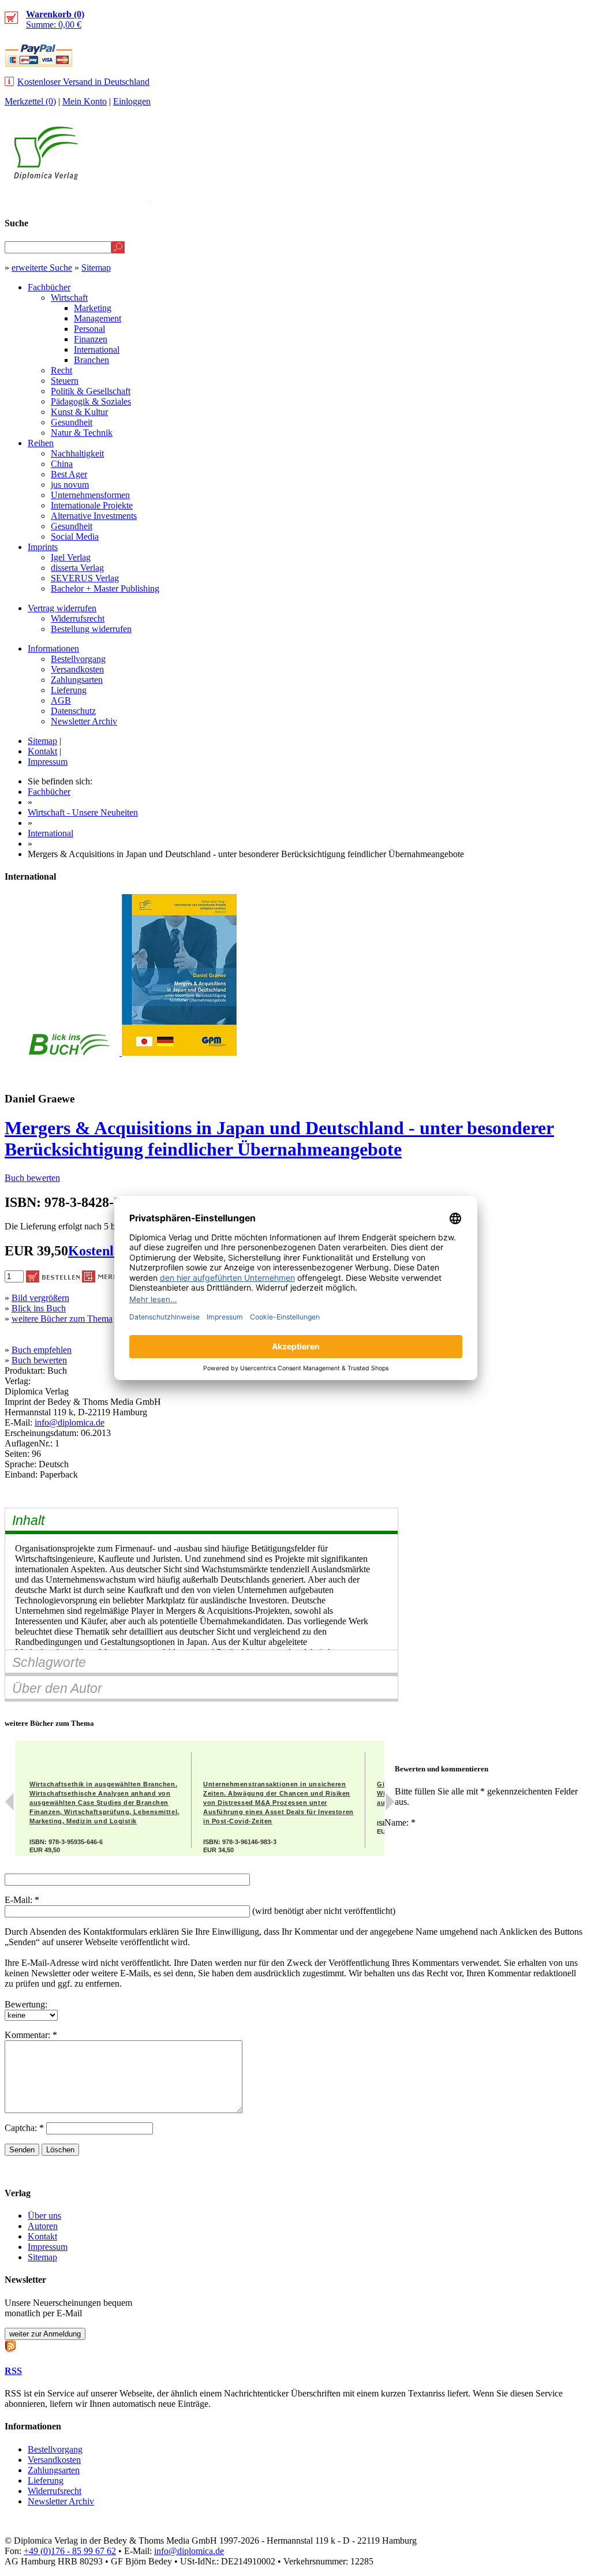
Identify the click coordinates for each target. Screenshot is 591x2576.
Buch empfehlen (42, 1350)
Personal (89, 329)
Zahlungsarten (77, 680)
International (97, 349)
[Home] (46, 177)
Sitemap (96, 268)
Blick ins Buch (39, 1308)
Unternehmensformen (90, 495)
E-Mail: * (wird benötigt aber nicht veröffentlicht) (200, 1905)
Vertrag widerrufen (62, 608)
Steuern (65, 381)
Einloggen (132, 101)
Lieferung (69, 690)
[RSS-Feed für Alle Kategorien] (10, 2345)
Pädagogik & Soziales (91, 401)
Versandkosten (77, 669)
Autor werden (501, 200)
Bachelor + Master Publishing (105, 588)
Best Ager (69, 474)
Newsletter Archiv (84, 721)
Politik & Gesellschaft (91, 391)
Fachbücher (49, 287)
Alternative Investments (94, 516)
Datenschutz (73, 711)
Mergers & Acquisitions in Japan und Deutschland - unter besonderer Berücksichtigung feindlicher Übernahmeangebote (279, 1139)
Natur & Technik (82, 433)
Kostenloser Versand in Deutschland (83, 82)
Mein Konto (85, 101)
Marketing (93, 308)
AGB (61, 700)
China (62, 464)
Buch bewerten (32, 1178)
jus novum (70, 485)
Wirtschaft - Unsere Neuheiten (83, 812)
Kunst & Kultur (79, 412)
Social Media (75, 536)
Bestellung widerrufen (91, 629)
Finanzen (91, 339)
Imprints (43, 547)
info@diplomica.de (70, 1422)
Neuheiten (298, 200)
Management (98, 318)
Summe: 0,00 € (55, 19)
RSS (13, 2371)
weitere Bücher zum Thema (62, 1319)
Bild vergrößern (40, 1298)
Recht (61, 370)
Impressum (48, 762)
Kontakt (42, 751)
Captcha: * (25, 2128)
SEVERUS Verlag (85, 578)
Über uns (44, 2216)
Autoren (43, 2226)
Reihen (41, 443)
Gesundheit (72, 422)
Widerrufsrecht (78, 618)
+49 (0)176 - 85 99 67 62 (70, 2551)
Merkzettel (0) (30, 101)
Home (565, 200)
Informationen (53, 648)
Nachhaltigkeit (77, 453)
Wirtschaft (69, 298)
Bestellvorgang (78, 659)
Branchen (91, 360)
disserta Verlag (77, 568)
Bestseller (369, 200)
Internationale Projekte (92, 505)
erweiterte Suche (42, 268)
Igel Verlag (71, 557)
